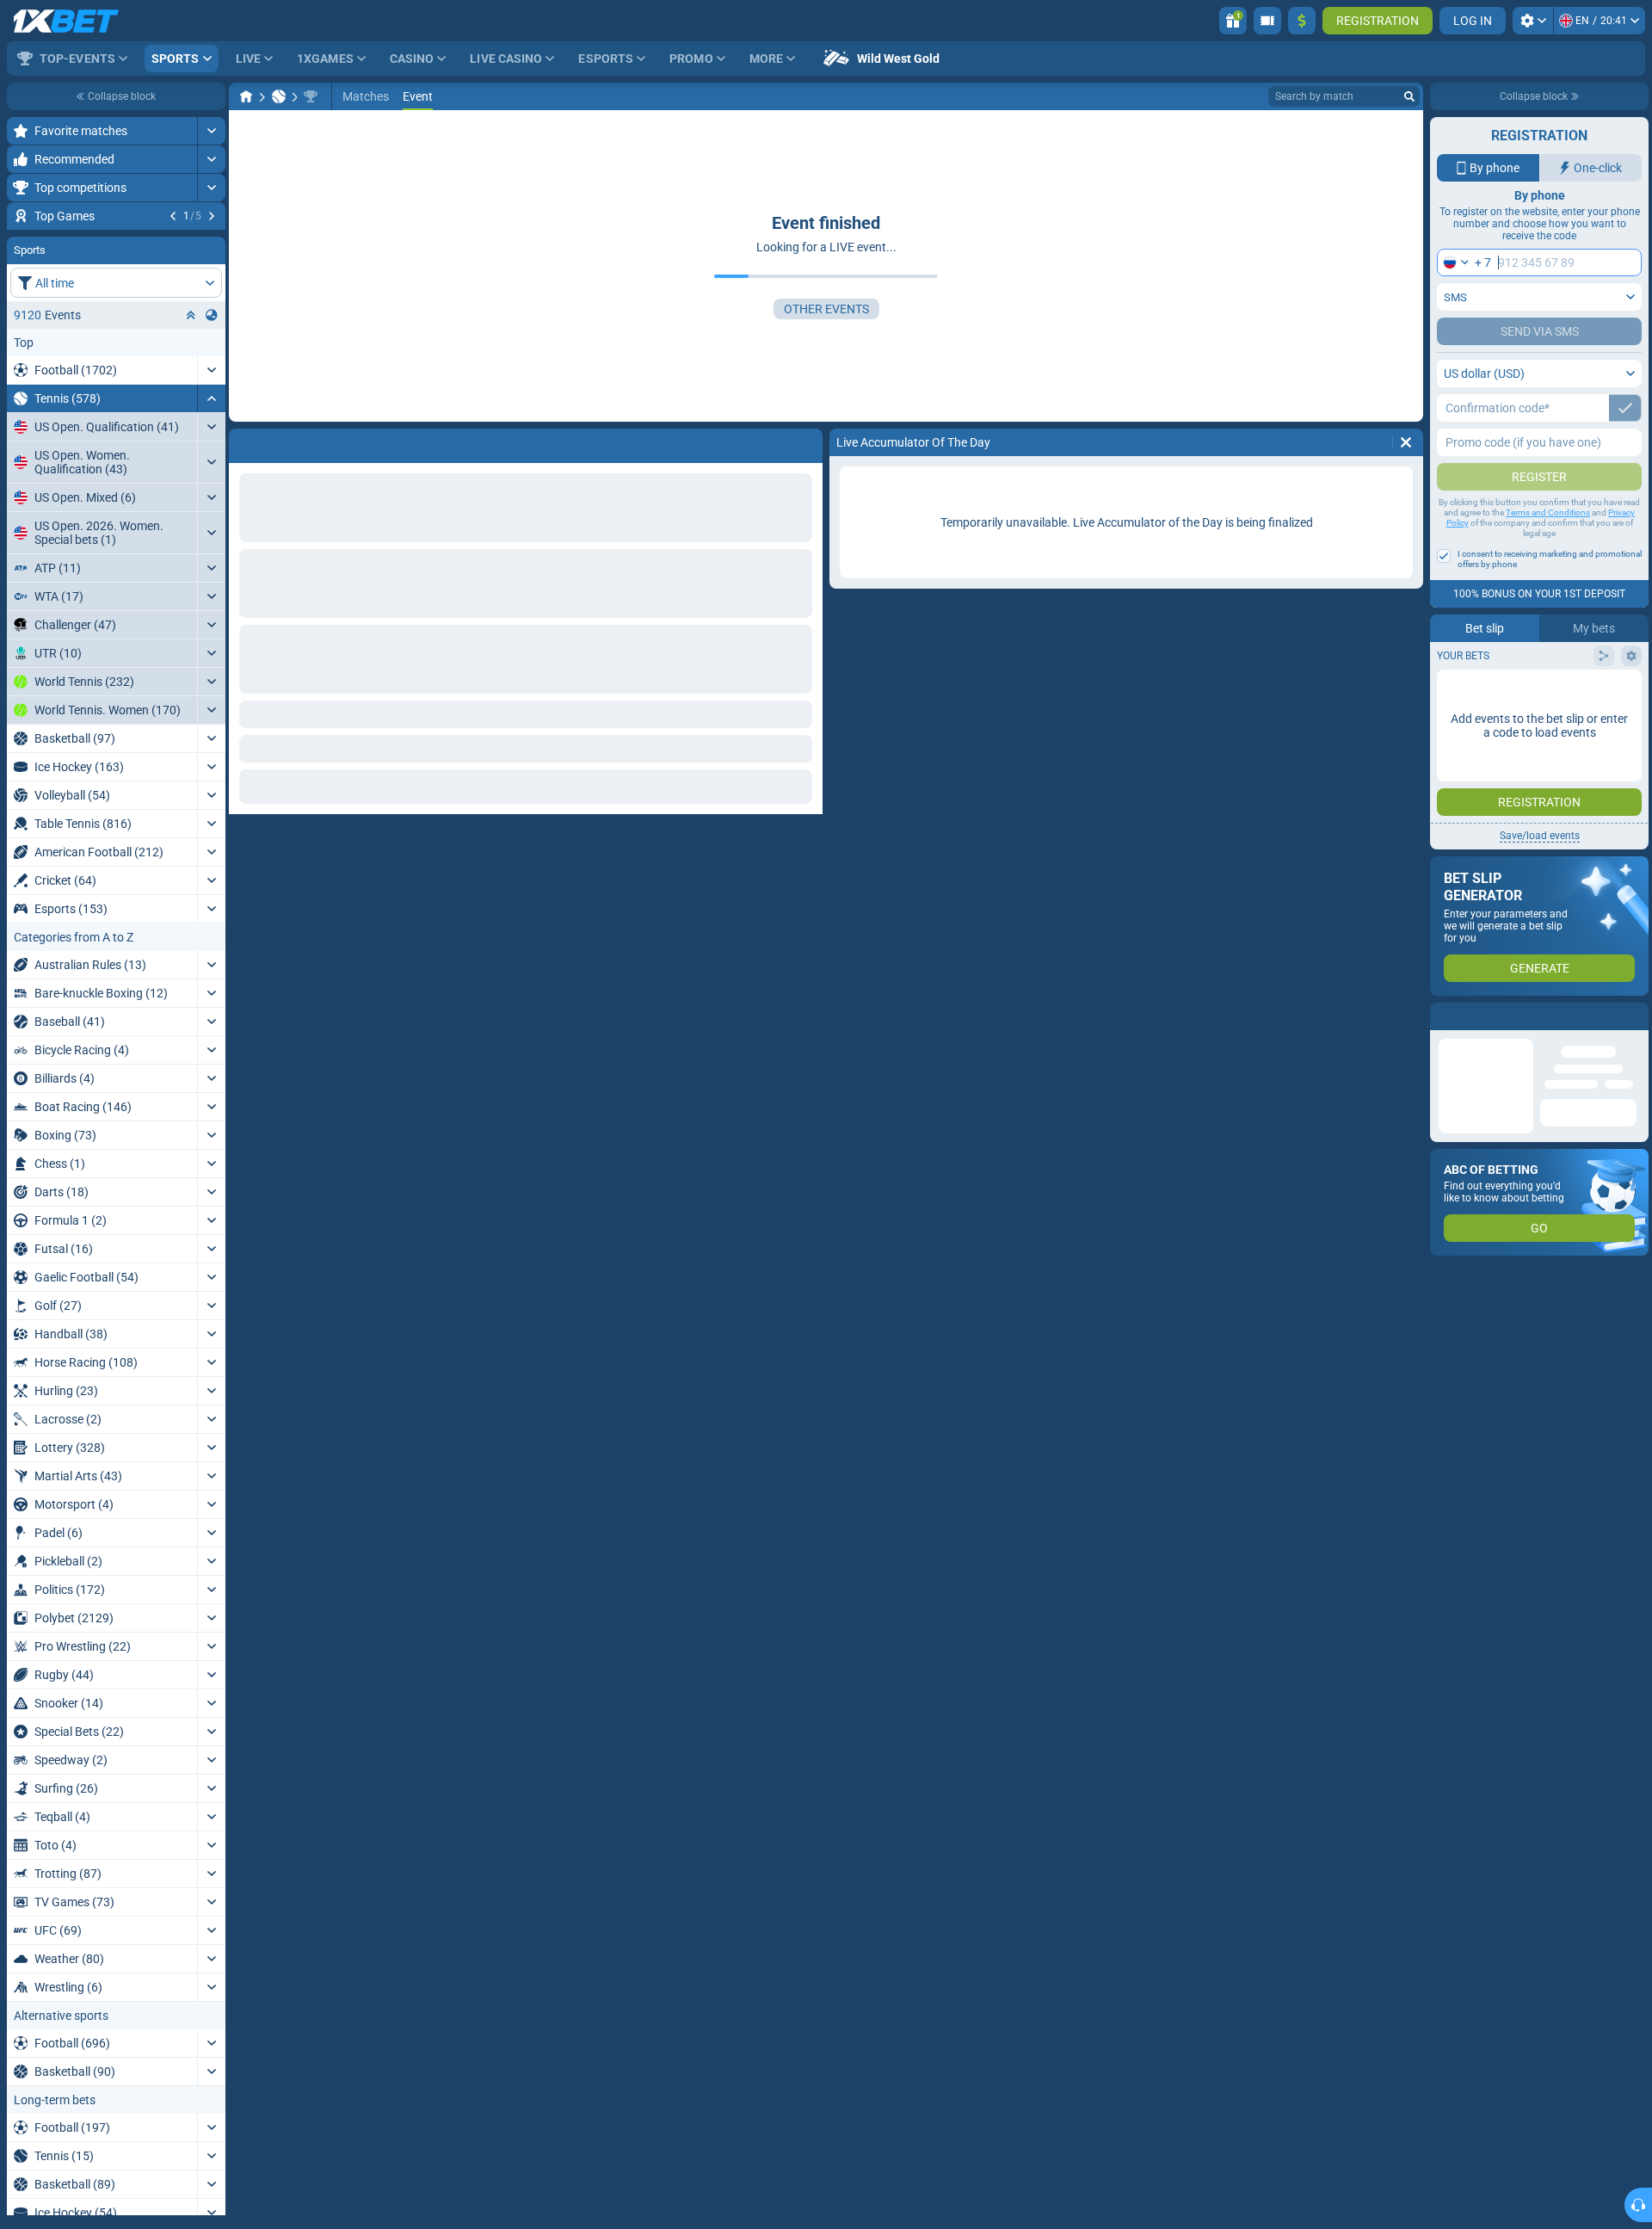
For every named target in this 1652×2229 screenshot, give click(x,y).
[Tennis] (279, 96)
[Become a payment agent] (1267, 21)
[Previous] (173, 216)
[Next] (212, 216)
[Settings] (1533, 21)
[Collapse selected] (191, 419)
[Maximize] (211, 131)
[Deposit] (1302, 21)
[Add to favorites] (210, 244)
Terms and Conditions (1548, 512)
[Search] (1409, 96)
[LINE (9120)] (246, 96)
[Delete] (1406, 442)
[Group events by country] (212, 419)
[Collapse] (211, 503)
